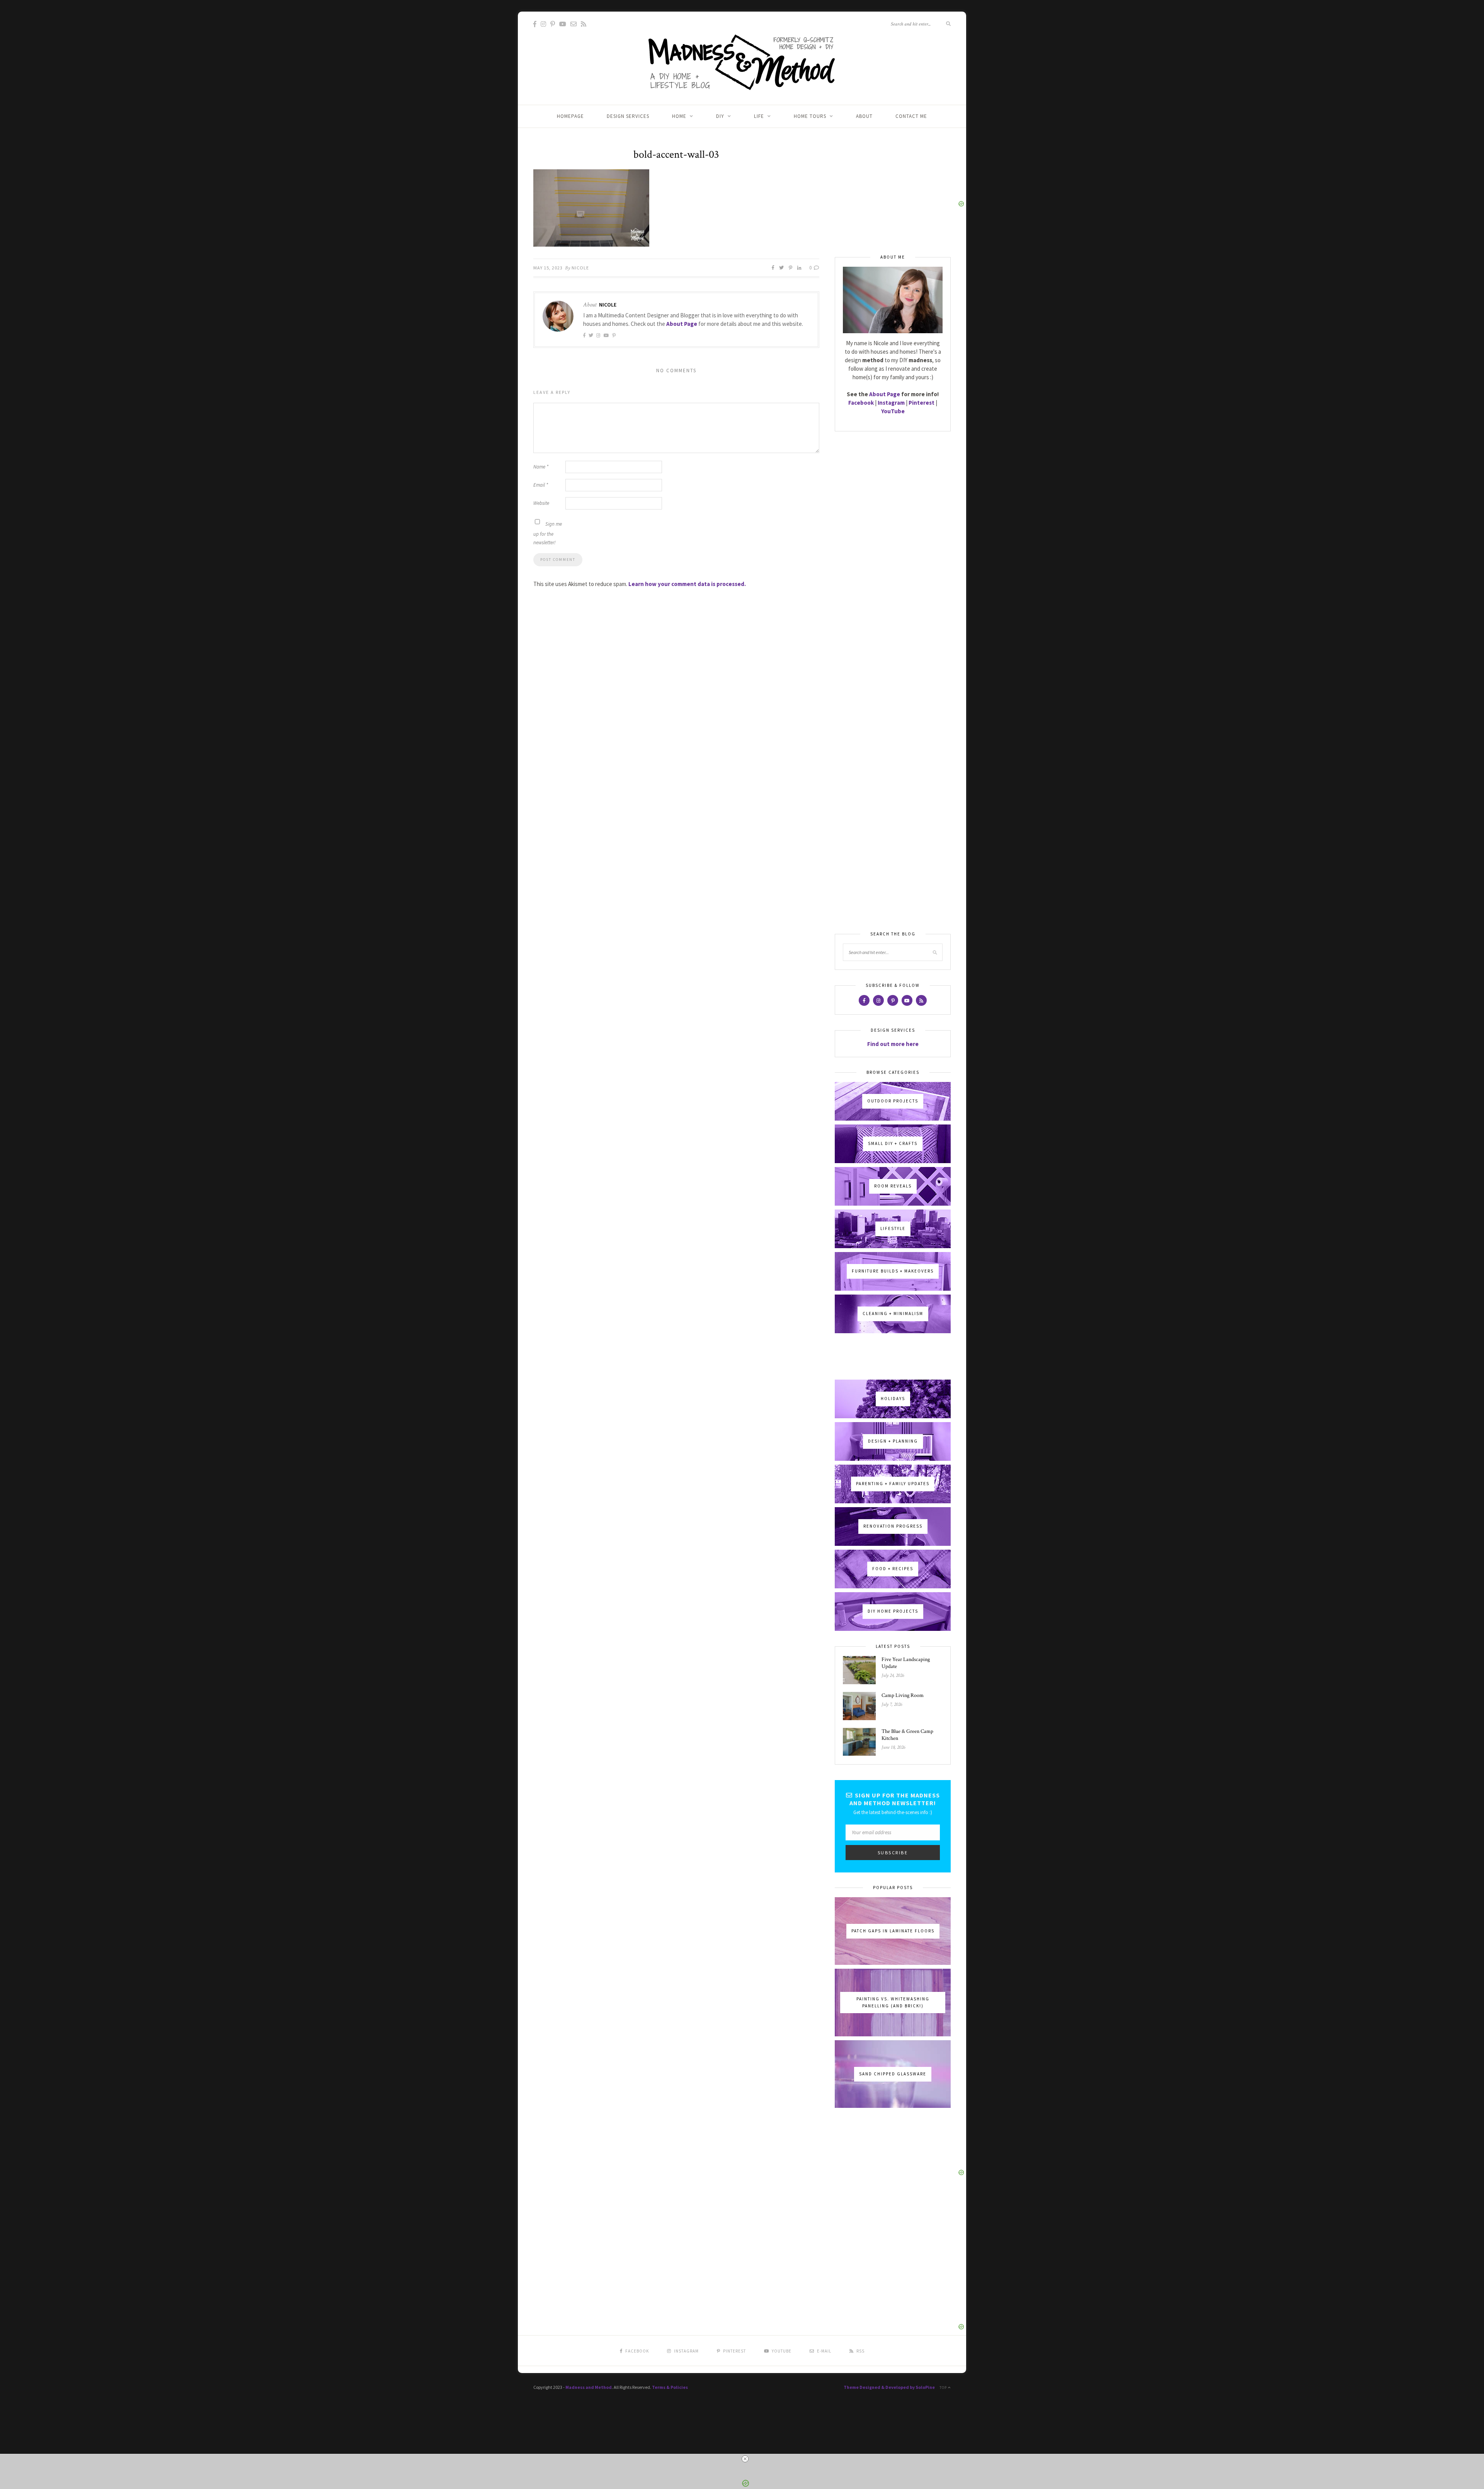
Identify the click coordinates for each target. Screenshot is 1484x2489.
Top (944, 2388)
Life (759, 116)
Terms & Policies (670, 2387)
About (864, 116)
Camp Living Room (903, 1695)
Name (541, 467)
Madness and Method (589, 2387)
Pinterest (922, 403)
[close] (745, 2459)
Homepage (570, 116)
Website (541, 503)
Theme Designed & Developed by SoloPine (889, 2387)
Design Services (628, 116)
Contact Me (911, 116)
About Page (682, 324)
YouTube (893, 411)
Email (541, 485)
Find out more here (893, 1044)
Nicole (580, 268)
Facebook (861, 403)
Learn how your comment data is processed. (687, 584)
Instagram (891, 403)
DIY (720, 116)
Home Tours (810, 116)
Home (679, 116)
